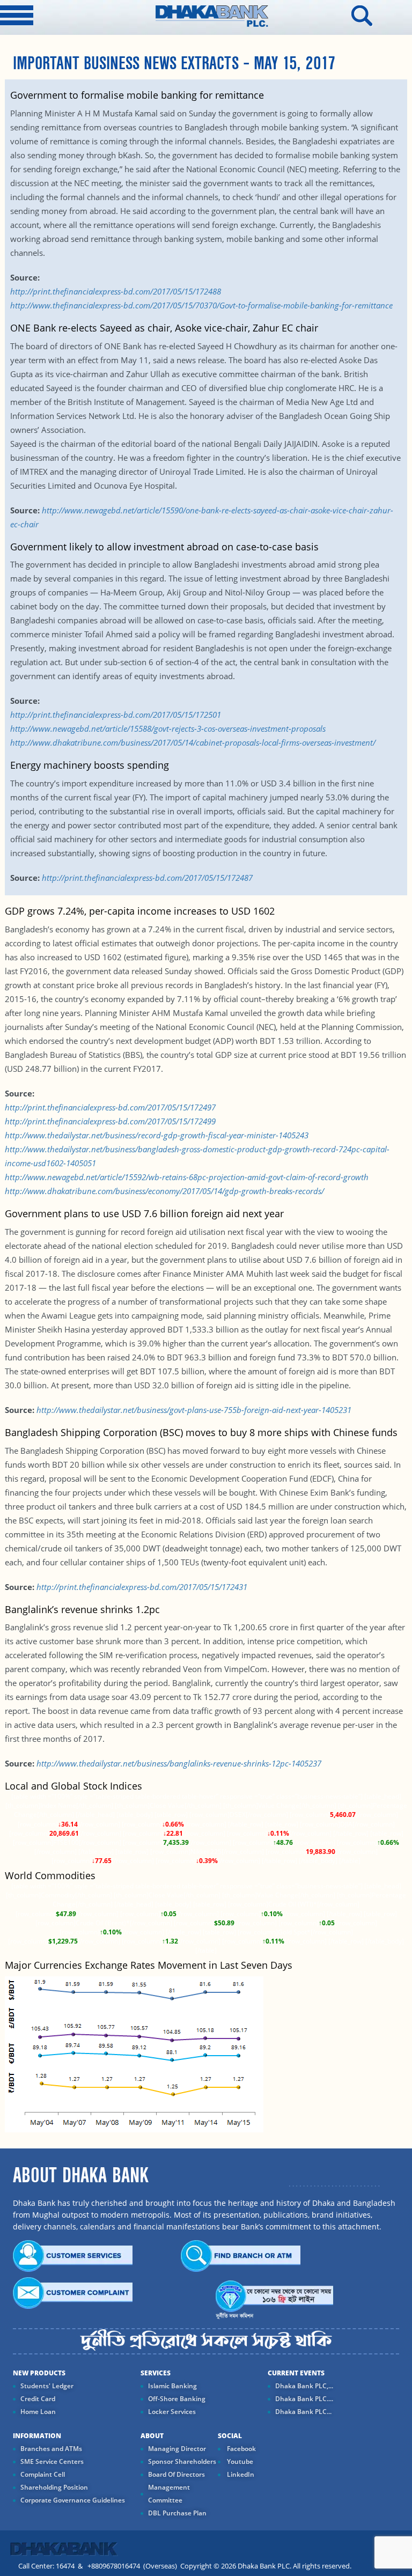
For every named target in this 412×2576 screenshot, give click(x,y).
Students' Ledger (47, 2386)
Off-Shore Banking (177, 2399)
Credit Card (38, 2399)
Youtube (239, 2461)
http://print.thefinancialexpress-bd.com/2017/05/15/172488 (116, 291)
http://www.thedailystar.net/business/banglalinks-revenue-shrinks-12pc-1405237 (179, 1763)
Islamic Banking (172, 2386)
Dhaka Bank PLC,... (304, 2386)
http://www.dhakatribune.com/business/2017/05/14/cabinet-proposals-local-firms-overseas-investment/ (193, 742)
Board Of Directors (176, 2474)
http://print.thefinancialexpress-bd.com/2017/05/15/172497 (110, 1107)
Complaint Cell (43, 2474)
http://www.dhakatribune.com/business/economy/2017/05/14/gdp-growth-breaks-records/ (164, 1191)
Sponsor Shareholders (182, 2461)
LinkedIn (240, 2474)
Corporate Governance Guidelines (73, 2500)
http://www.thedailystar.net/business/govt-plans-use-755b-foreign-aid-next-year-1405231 (193, 1410)
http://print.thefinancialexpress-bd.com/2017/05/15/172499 (110, 1121)
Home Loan (38, 2412)
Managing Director (177, 2449)
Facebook (241, 2449)
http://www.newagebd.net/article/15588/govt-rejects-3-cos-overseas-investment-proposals (168, 728)
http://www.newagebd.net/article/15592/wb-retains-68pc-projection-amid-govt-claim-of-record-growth (187, 1177)
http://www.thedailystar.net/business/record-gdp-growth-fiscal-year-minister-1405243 (157, 1135)
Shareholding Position (54, 2487)
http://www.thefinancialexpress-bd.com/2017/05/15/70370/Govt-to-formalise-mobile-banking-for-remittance (201, 305)
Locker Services (172, 2412)
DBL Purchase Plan (177, 2513)
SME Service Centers (52, 2461)
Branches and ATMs (51, 2449)
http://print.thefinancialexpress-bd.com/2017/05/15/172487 (146, 878)
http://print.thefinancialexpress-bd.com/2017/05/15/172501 (116, 715)
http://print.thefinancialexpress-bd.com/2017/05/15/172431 (142, 1587)
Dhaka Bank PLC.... (304, 2399)
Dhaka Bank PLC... (303, 2412)
